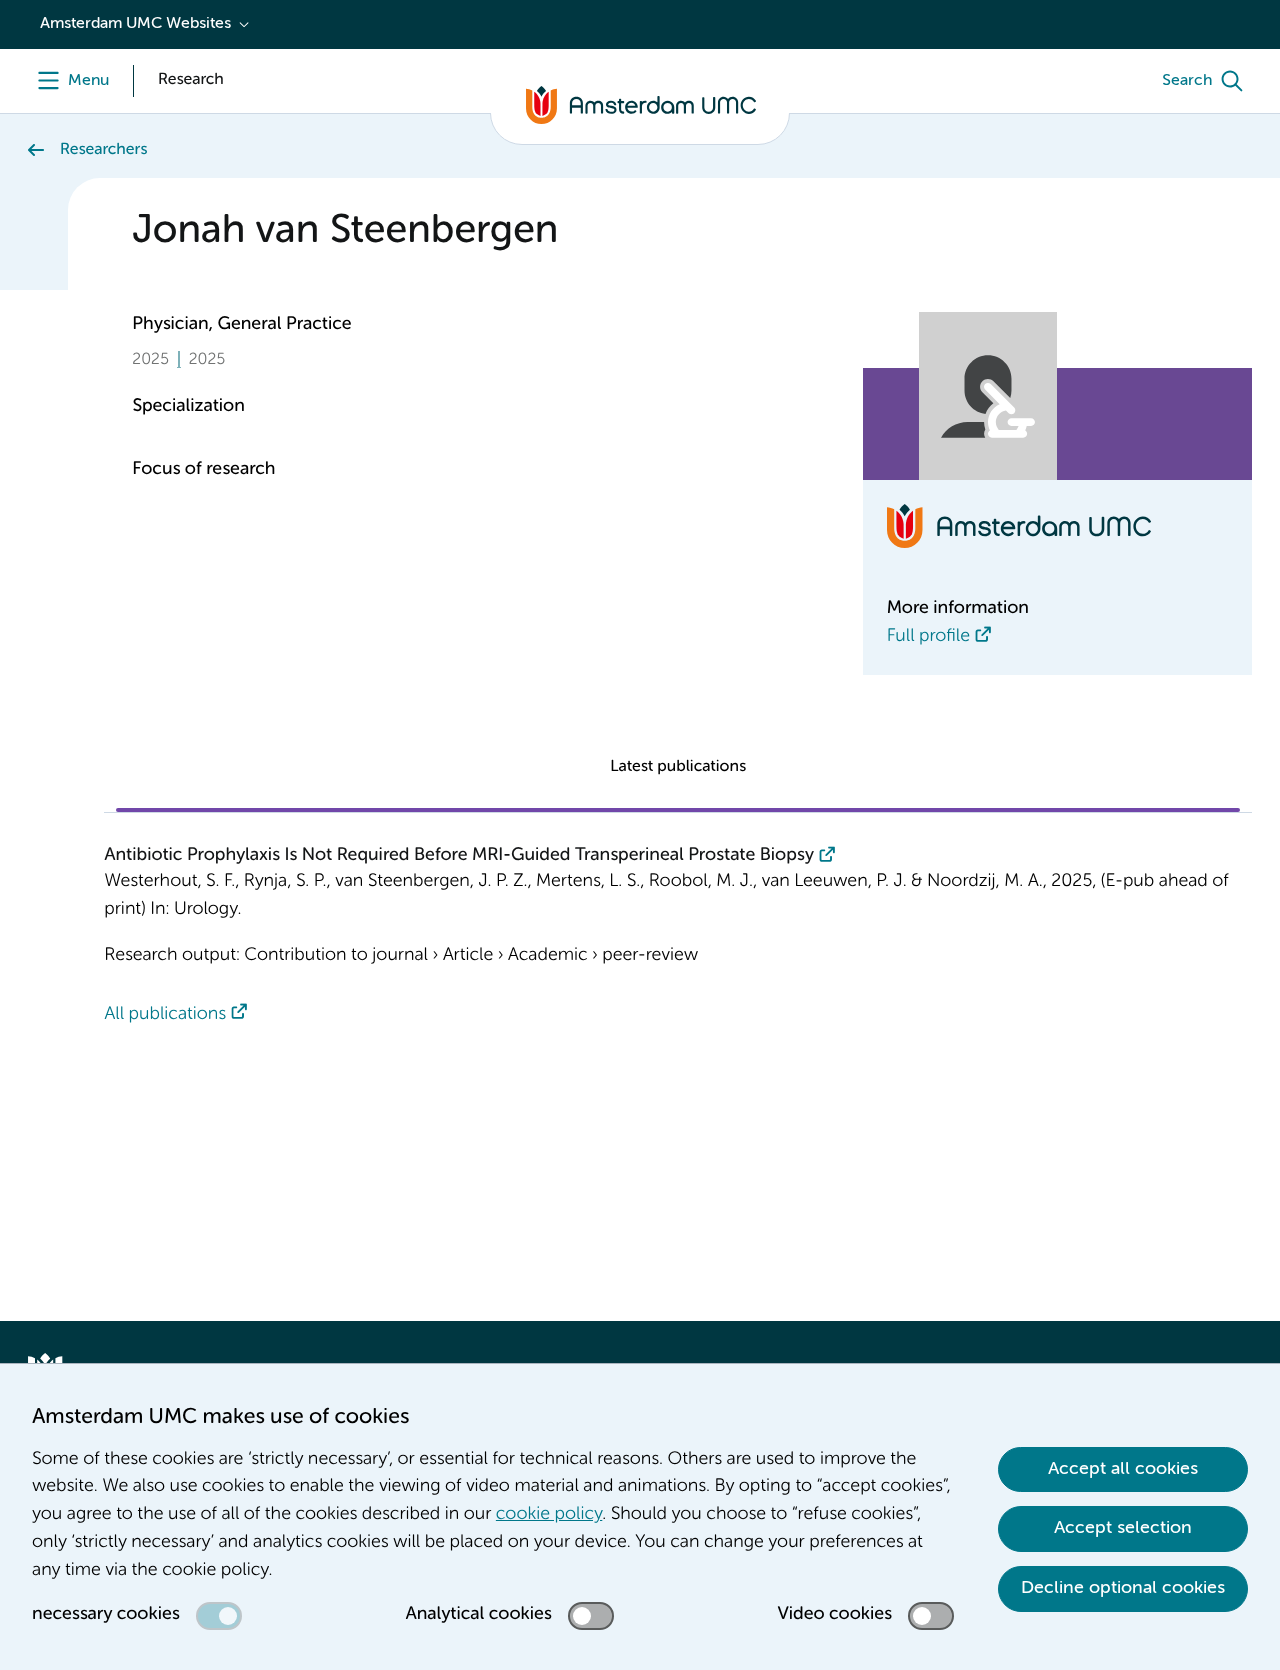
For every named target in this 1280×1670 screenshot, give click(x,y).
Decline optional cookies (1123, 1588)
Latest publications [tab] (678, 767)
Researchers (103, 150)
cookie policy (549, 1515)
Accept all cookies (1123, 1469)
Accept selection (1123, 1528)
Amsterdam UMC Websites (135, 24)
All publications (165, 1015)
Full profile (928, 637)
